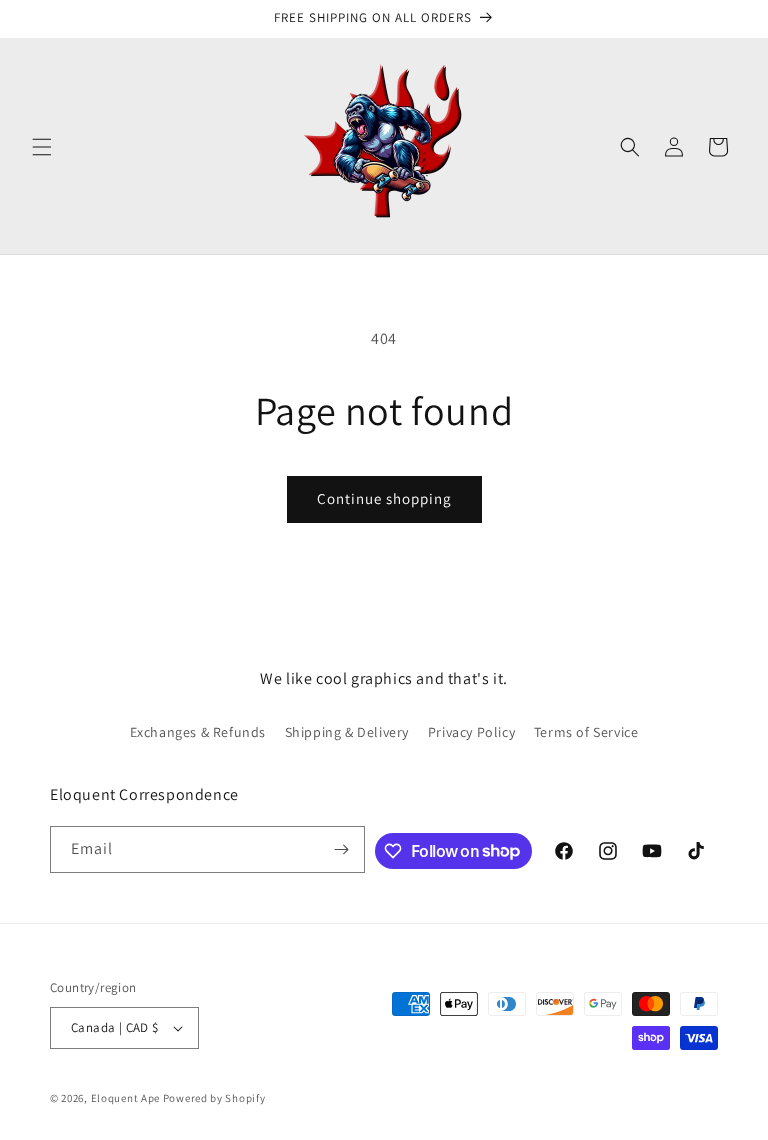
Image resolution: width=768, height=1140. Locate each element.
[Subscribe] (342, 849)
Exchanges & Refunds (198, 732)
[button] (42, 147)
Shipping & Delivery (347, 732)
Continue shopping (384, 498)
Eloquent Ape (125, 1098)
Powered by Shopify (214, 1098)
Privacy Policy (471, 732)
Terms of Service (586, 732)
